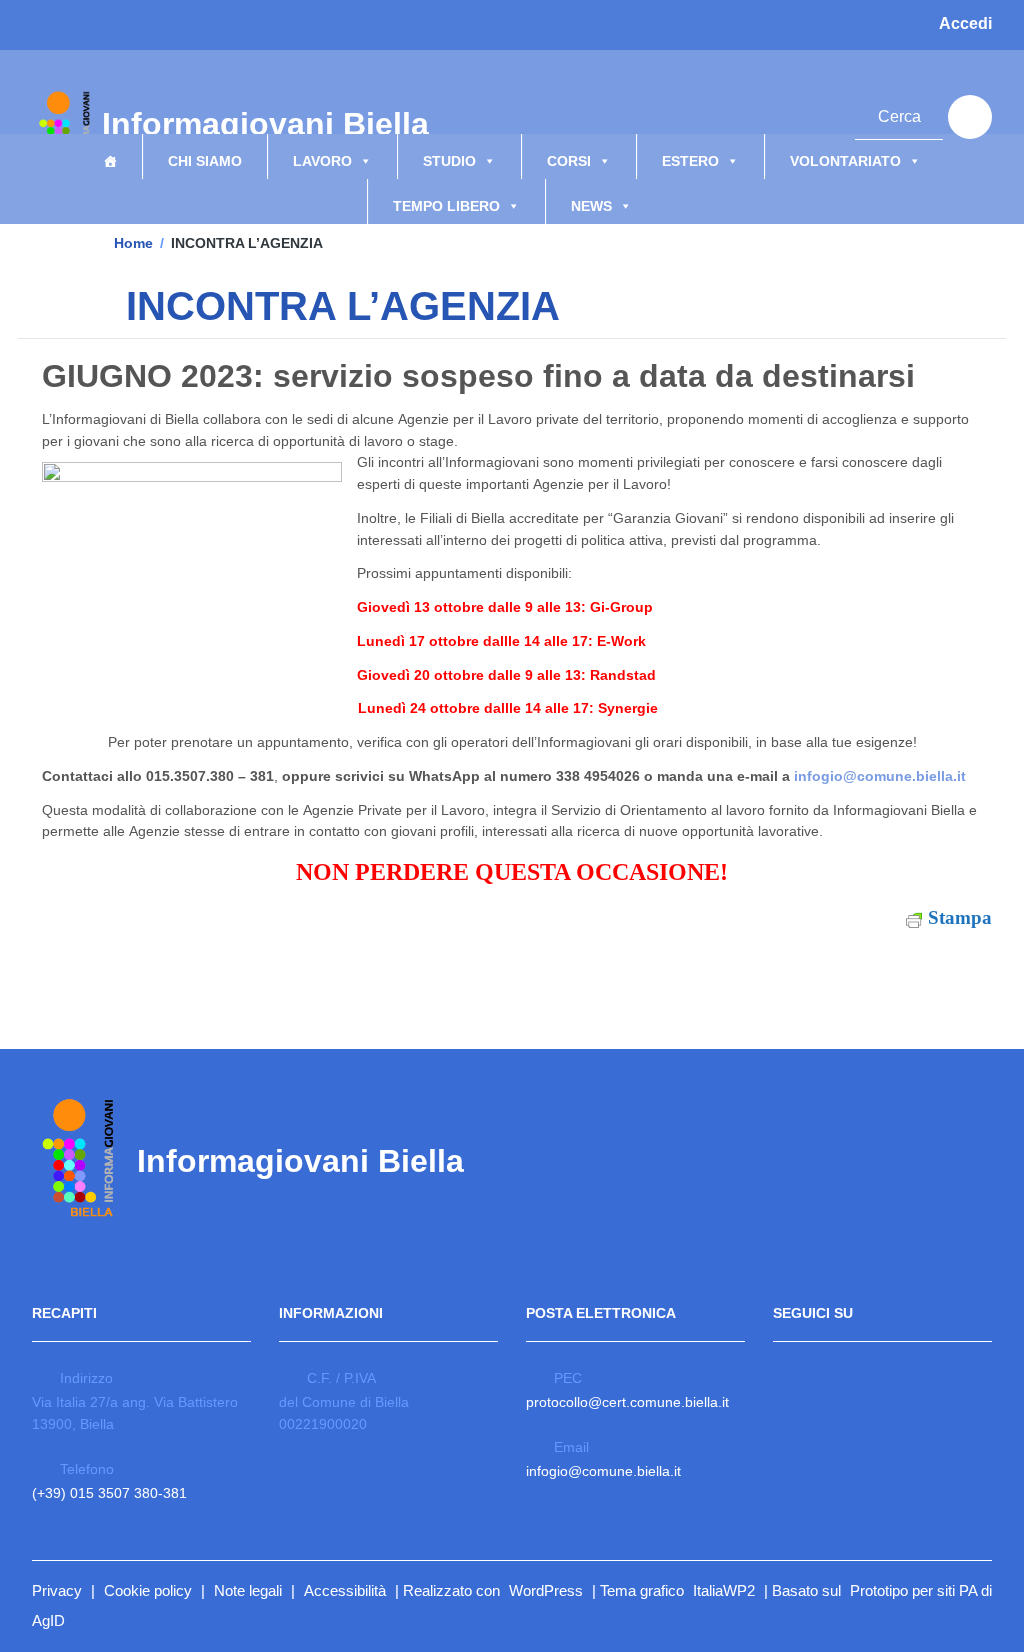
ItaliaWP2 (724, 1590)
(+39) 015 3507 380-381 (109, 1493)
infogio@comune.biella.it (880, 776)
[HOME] (110, 156)
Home (133, 243)
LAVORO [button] (322, 161)
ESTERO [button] (690, 161)
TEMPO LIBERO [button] (446, 206)
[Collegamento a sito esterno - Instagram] (787, 114)
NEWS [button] (591, 206)
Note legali (248, 1590)
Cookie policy (148, 1590)
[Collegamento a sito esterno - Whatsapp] (815, 114)
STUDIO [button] (449, 161)
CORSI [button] (569, 161)
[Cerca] (970, 117)
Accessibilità (345, 1590)
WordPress (546, 1590)
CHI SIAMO (205, 161)
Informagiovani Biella (314, 131)
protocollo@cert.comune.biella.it (627, 1402)
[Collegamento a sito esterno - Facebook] (759, 114)
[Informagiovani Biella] (62, 131)
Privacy (57, 1590)
